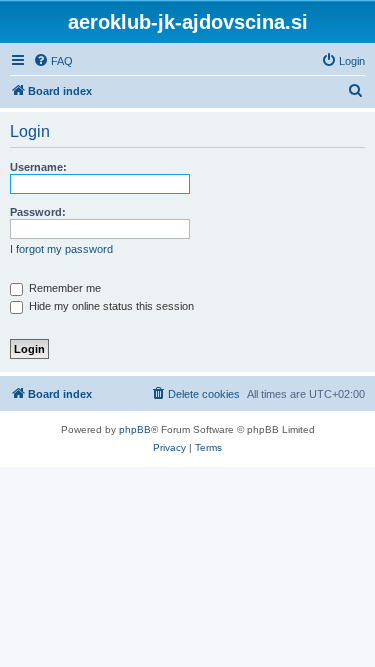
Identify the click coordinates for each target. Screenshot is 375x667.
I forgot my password (61, 249)
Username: (38, 167)
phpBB (135, 429)
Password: (38, 212)
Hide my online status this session (110, 306)
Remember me (63, 288)
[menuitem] (53, 61)
